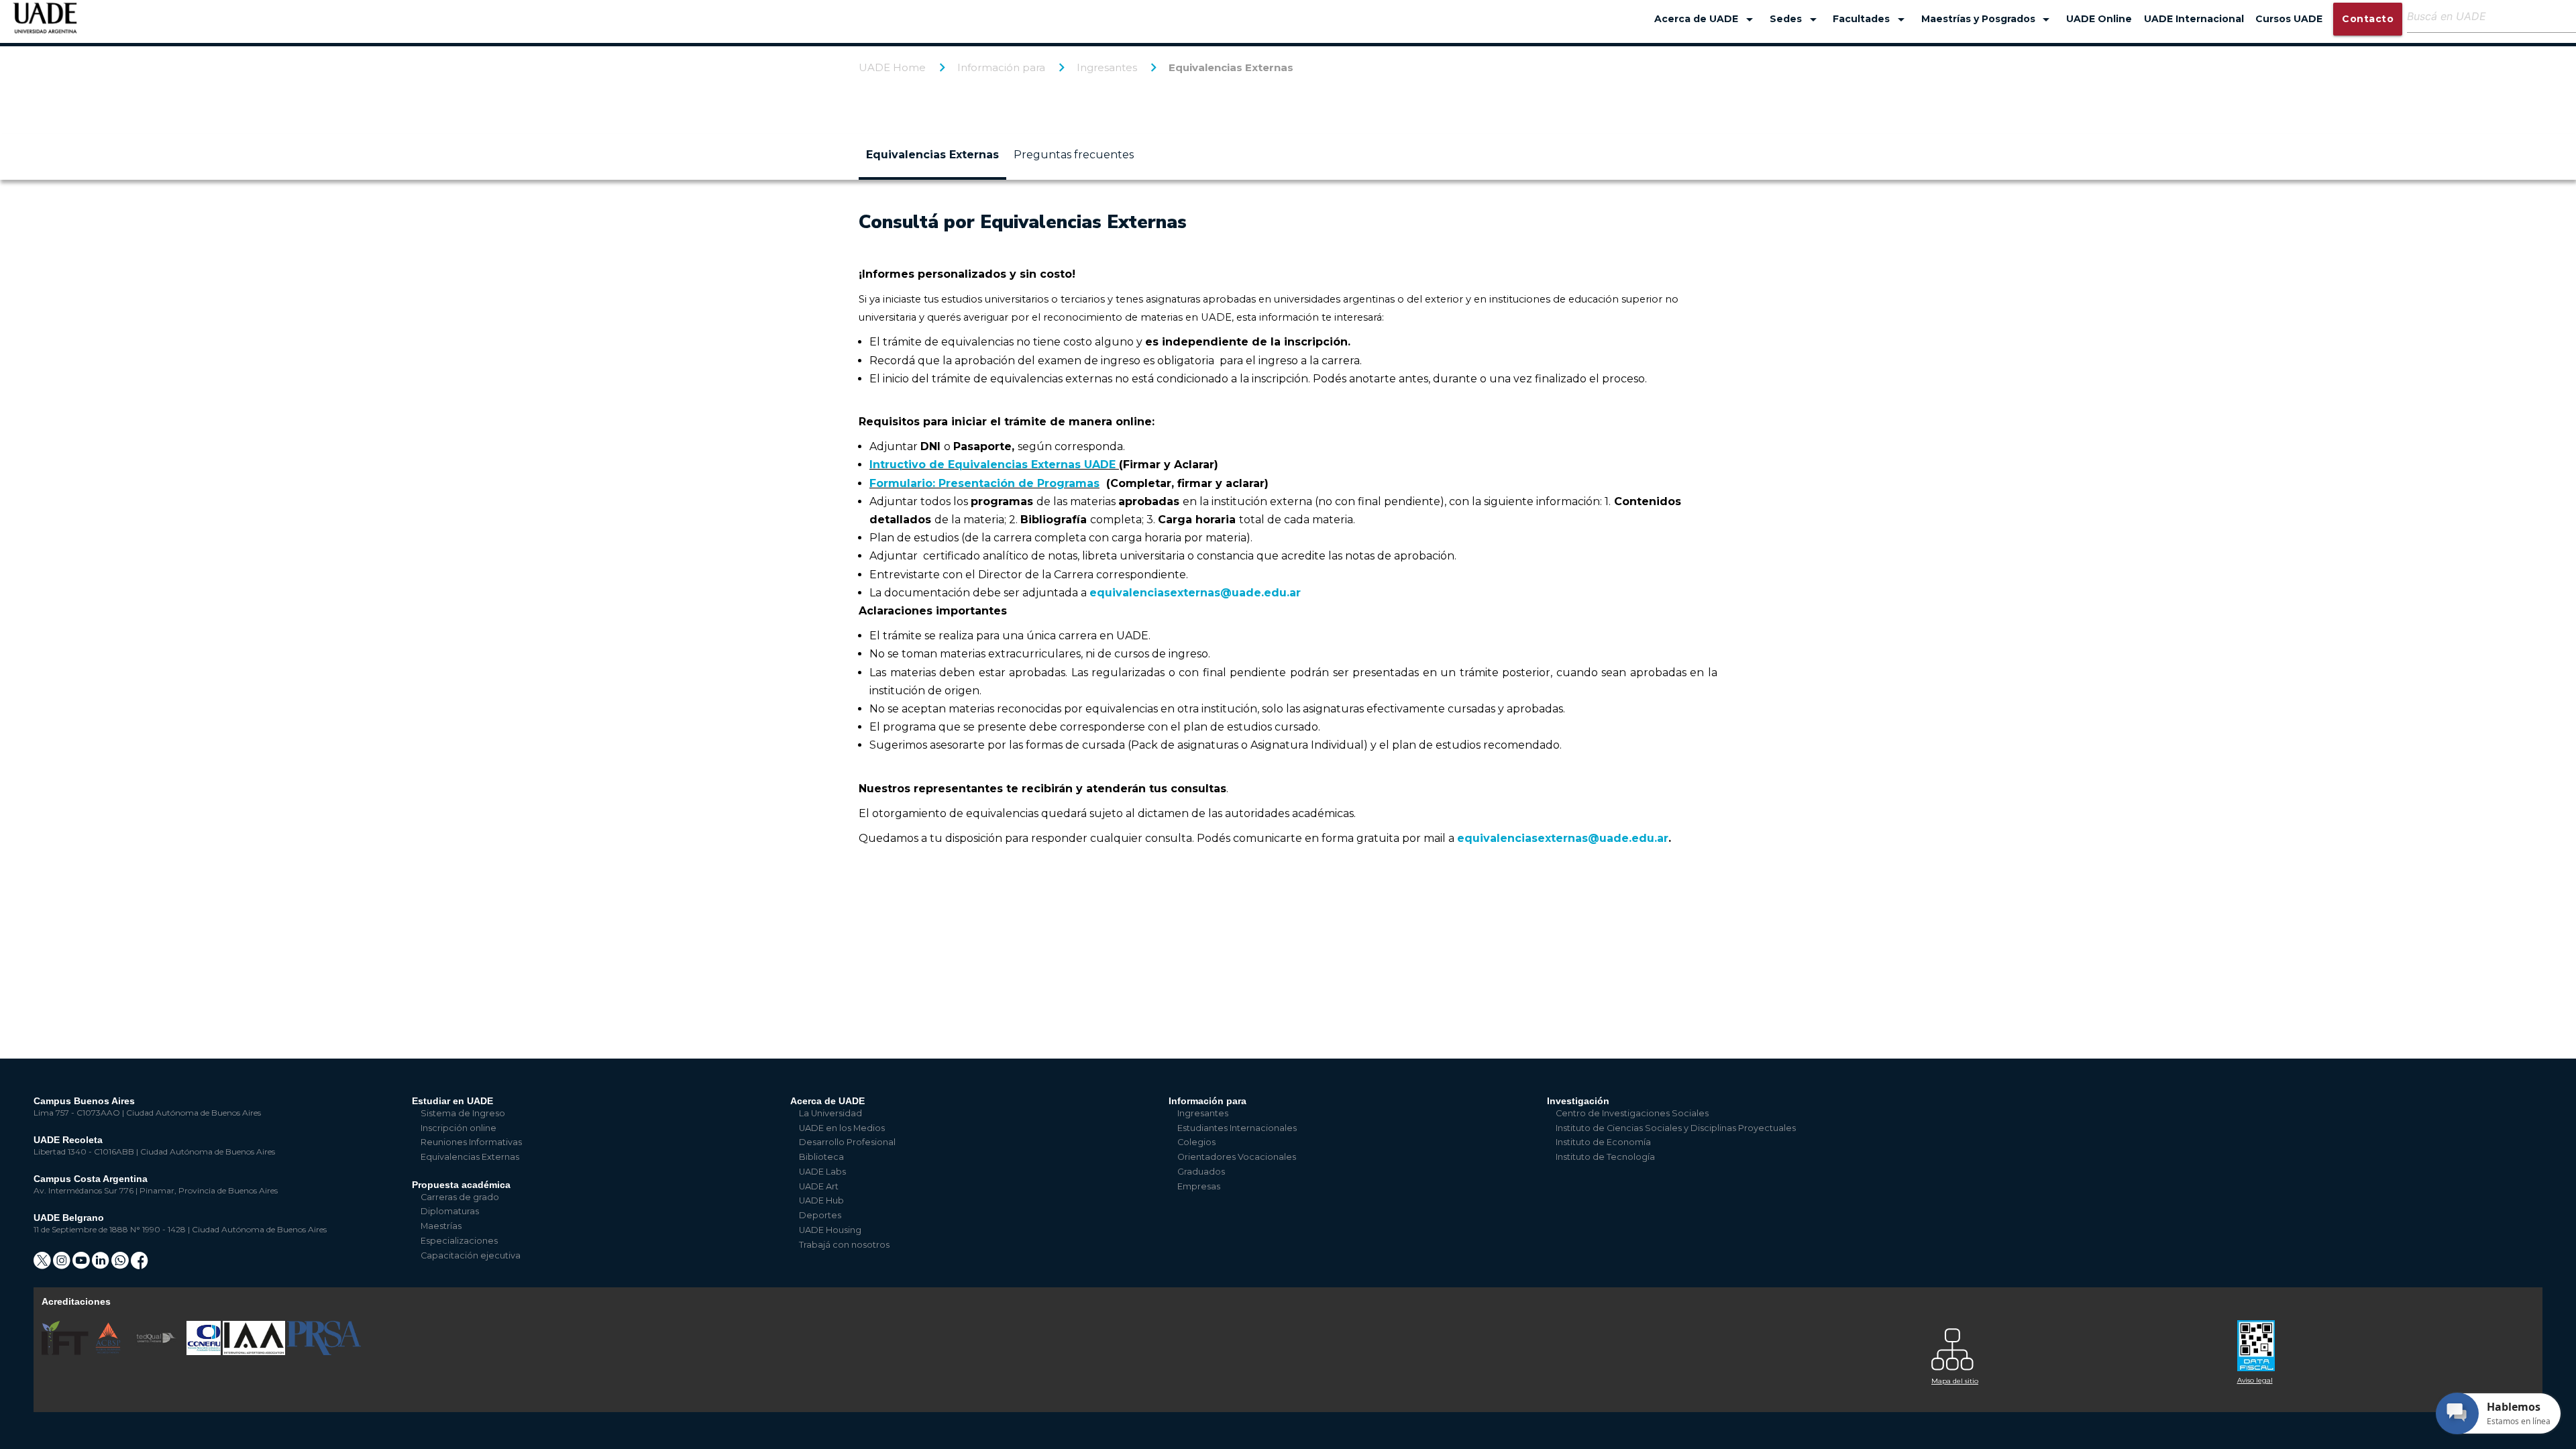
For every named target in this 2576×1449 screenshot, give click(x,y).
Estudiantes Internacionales (1237, 1128)
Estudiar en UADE (452, 1101)
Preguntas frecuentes (1074, 155)
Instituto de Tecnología (1605, 1157)
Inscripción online (459, 1128)
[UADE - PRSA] (324, 1352)
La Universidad (830, 1113)
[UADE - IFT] (66, 1352)
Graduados (1201, 1172)
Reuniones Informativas (471, 1142)
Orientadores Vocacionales (1237, 1157)
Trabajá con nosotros (844, 1245)
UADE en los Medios (842, 1128)
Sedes (1795, 19)
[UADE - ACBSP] (109, 1352)
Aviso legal (2255, 1380)
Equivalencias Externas (1231, 67)
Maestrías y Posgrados (1988, 19)
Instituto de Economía (1603, 1142)
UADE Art (819, 1186)
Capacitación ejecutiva (471, 1255)
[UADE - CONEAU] (205, 1352)
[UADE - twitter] (43, 1265)
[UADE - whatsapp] (121, 1265)
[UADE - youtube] (82, 1265)
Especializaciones (459, 1241)
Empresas (1199, 1186)
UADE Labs (822, 1172)
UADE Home (892, 67)
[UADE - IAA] (255, 1352)
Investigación (1578, 1101)
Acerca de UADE (1706, 19)
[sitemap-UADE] (2076, 1346)
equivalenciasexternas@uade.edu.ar (1195, 593)
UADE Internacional (2194, 19)
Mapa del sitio (1955, 1381)
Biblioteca (821, 1157)
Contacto (2368, 19)
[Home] (45, 24)
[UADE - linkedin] (102, 1265)
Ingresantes (1107, 67)
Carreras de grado (460, 1197)
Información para (1001, 67)
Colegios (1196, 1142)
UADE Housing (830, 1230)
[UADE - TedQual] (157, 1352)
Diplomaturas (450, 1211)
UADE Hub (821, 1200)
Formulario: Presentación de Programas (984, 483)
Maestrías (441, 1226)
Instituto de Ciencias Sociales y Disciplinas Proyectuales (1676, 1128)
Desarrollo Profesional (847, 1142)
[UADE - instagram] (63, 1265)
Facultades (1871, 19)
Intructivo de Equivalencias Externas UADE (992, 465)
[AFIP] (2382, 1341)
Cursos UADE (2289, 19)
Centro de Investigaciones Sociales (1632, 1113)
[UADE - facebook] (140, 1265)
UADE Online (2099, 19)
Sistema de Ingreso (463, 1113)
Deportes (820, 1215)
